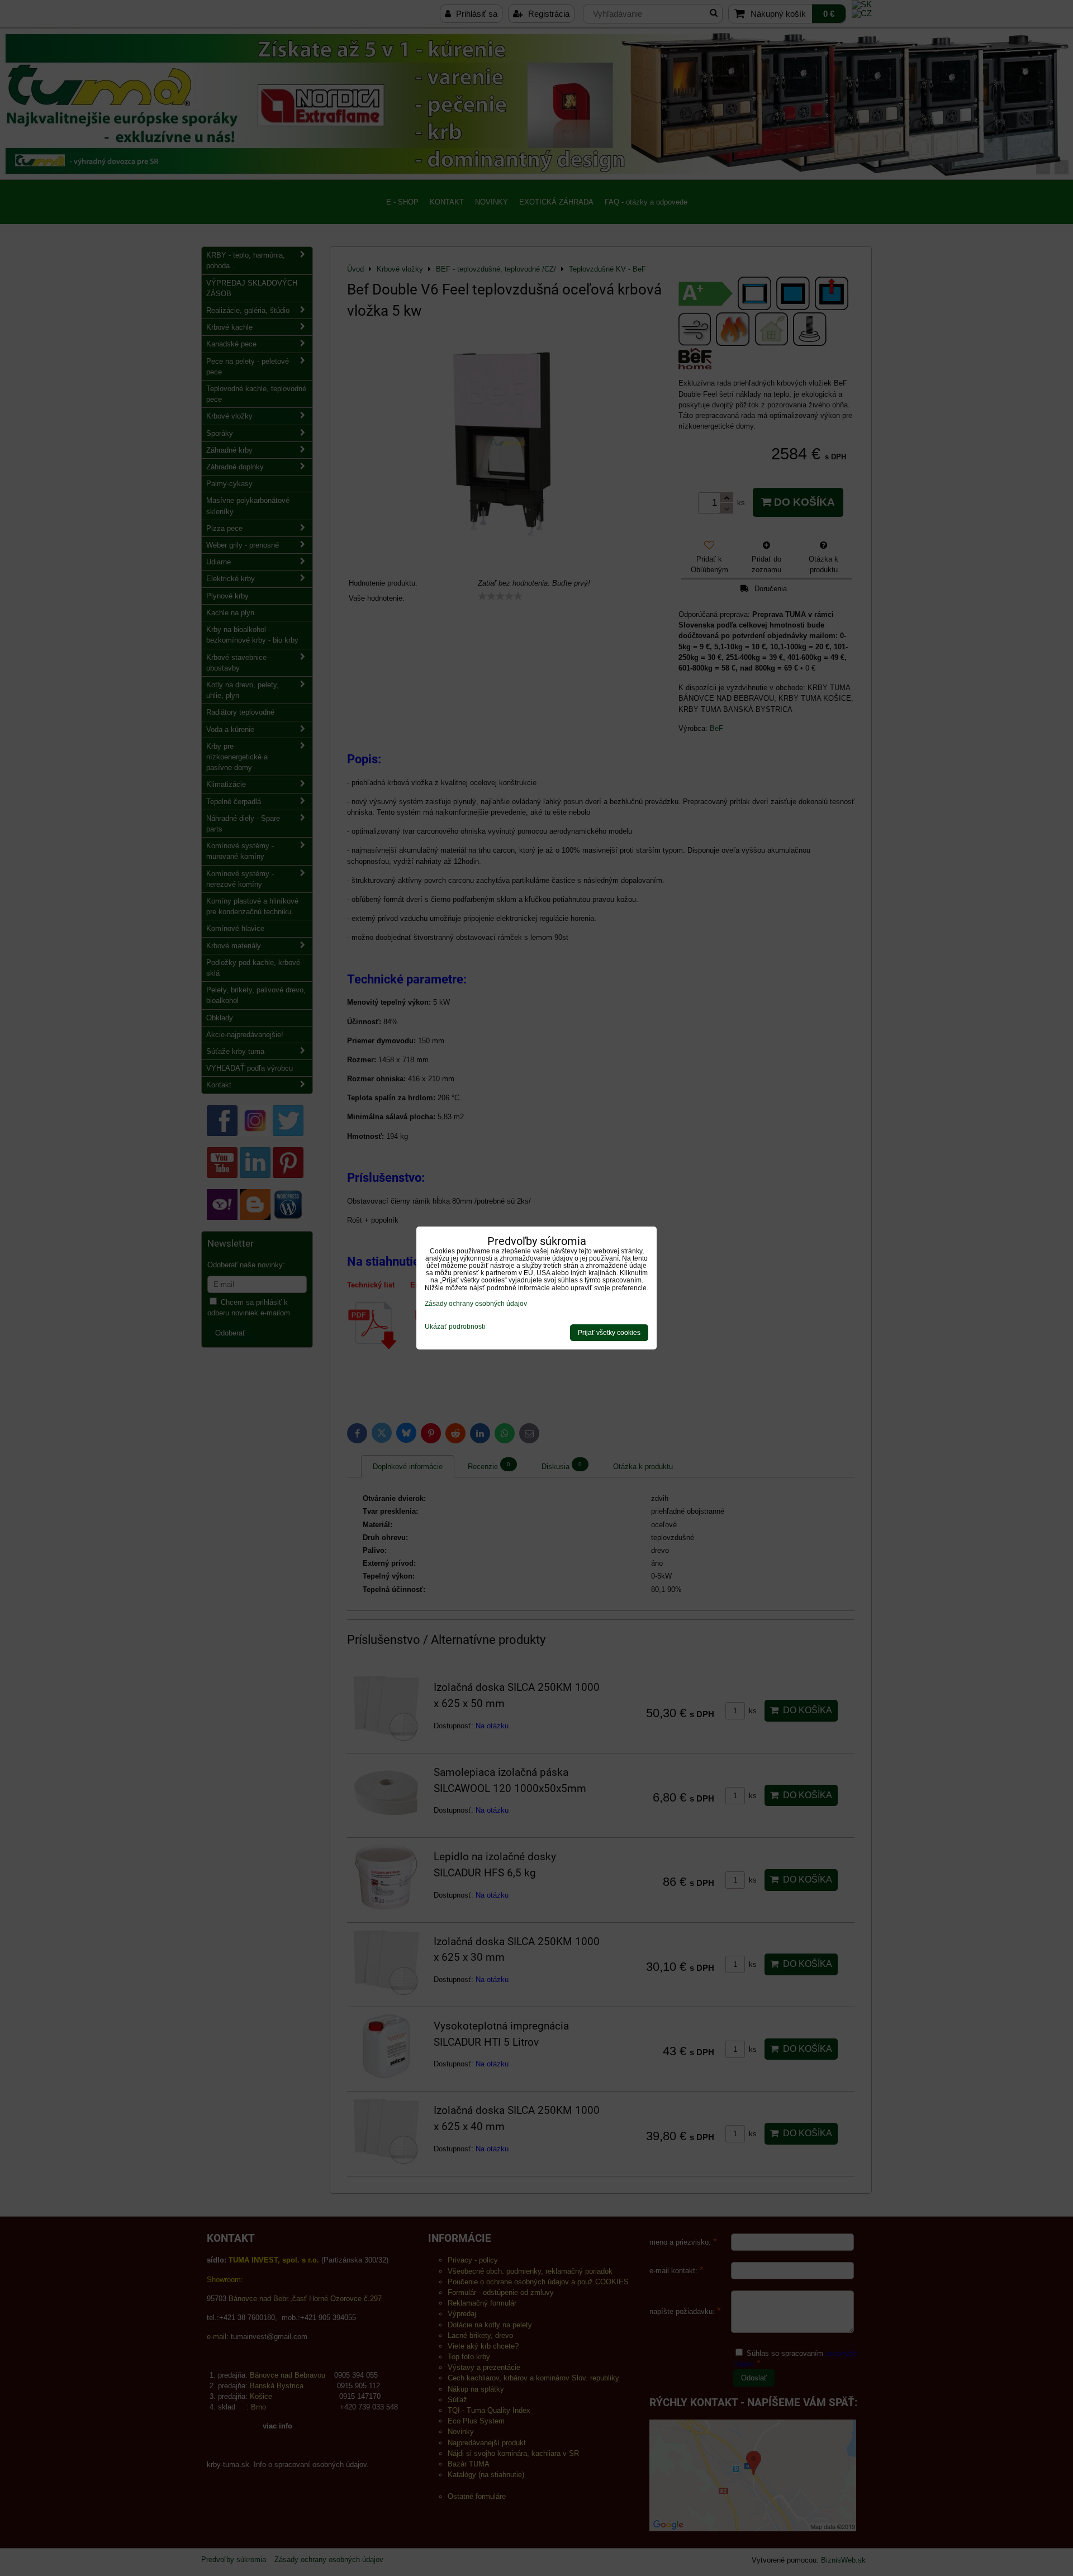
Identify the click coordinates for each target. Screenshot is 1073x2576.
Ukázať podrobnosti (455, 1327)
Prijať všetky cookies (609, 1333)
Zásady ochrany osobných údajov (476, 1304)
